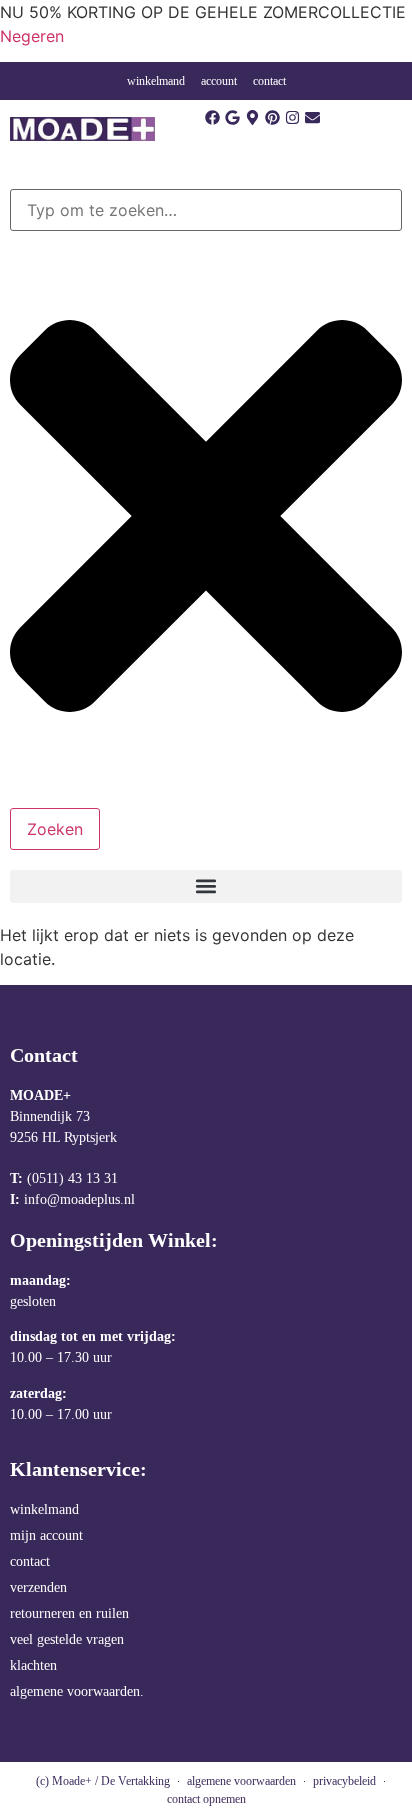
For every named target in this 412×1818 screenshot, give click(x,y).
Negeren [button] (32, 36)
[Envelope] (312, 117)
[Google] (232, 117)
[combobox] (206, 210)
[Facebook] (212, 117)
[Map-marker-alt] (252, 117)
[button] (206, 886)
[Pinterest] (272, 117)
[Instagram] (292, 117)
